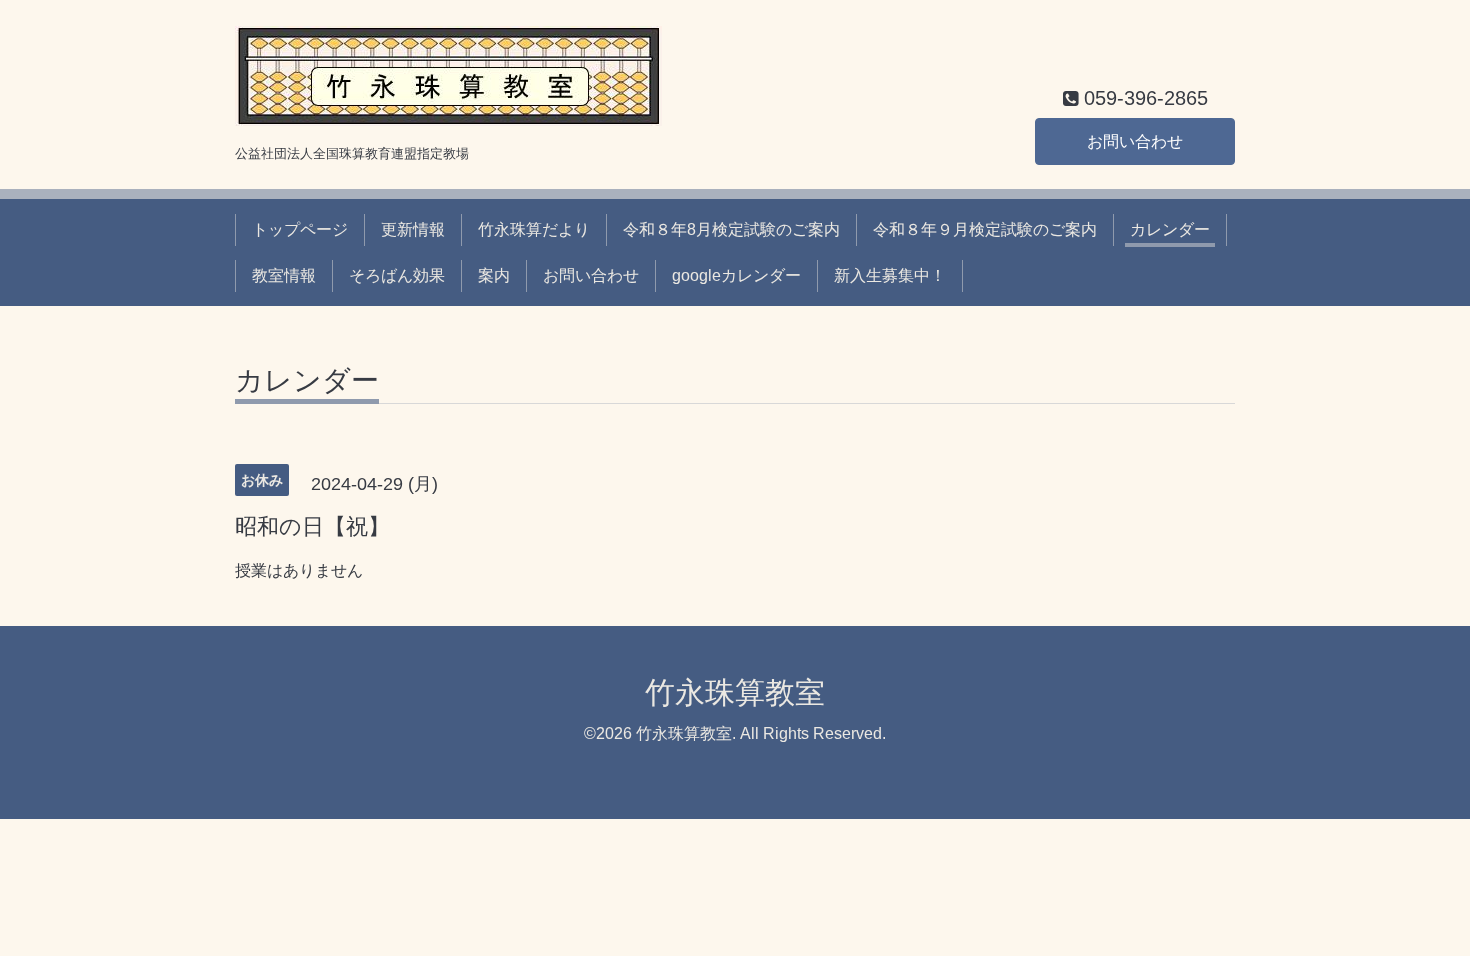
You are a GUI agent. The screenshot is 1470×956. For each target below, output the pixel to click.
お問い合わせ (1135, 141)
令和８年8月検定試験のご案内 (731, 229)
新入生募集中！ (890, 275)
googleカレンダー (736, 275)
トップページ (300, 229)
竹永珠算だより (534, 229)
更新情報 (413, 229)
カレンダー (1170, 229)
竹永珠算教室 (735, 692)
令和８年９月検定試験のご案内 (985, 229)
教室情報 (284, 275)
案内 (494, 275)
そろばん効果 (397, 275)
